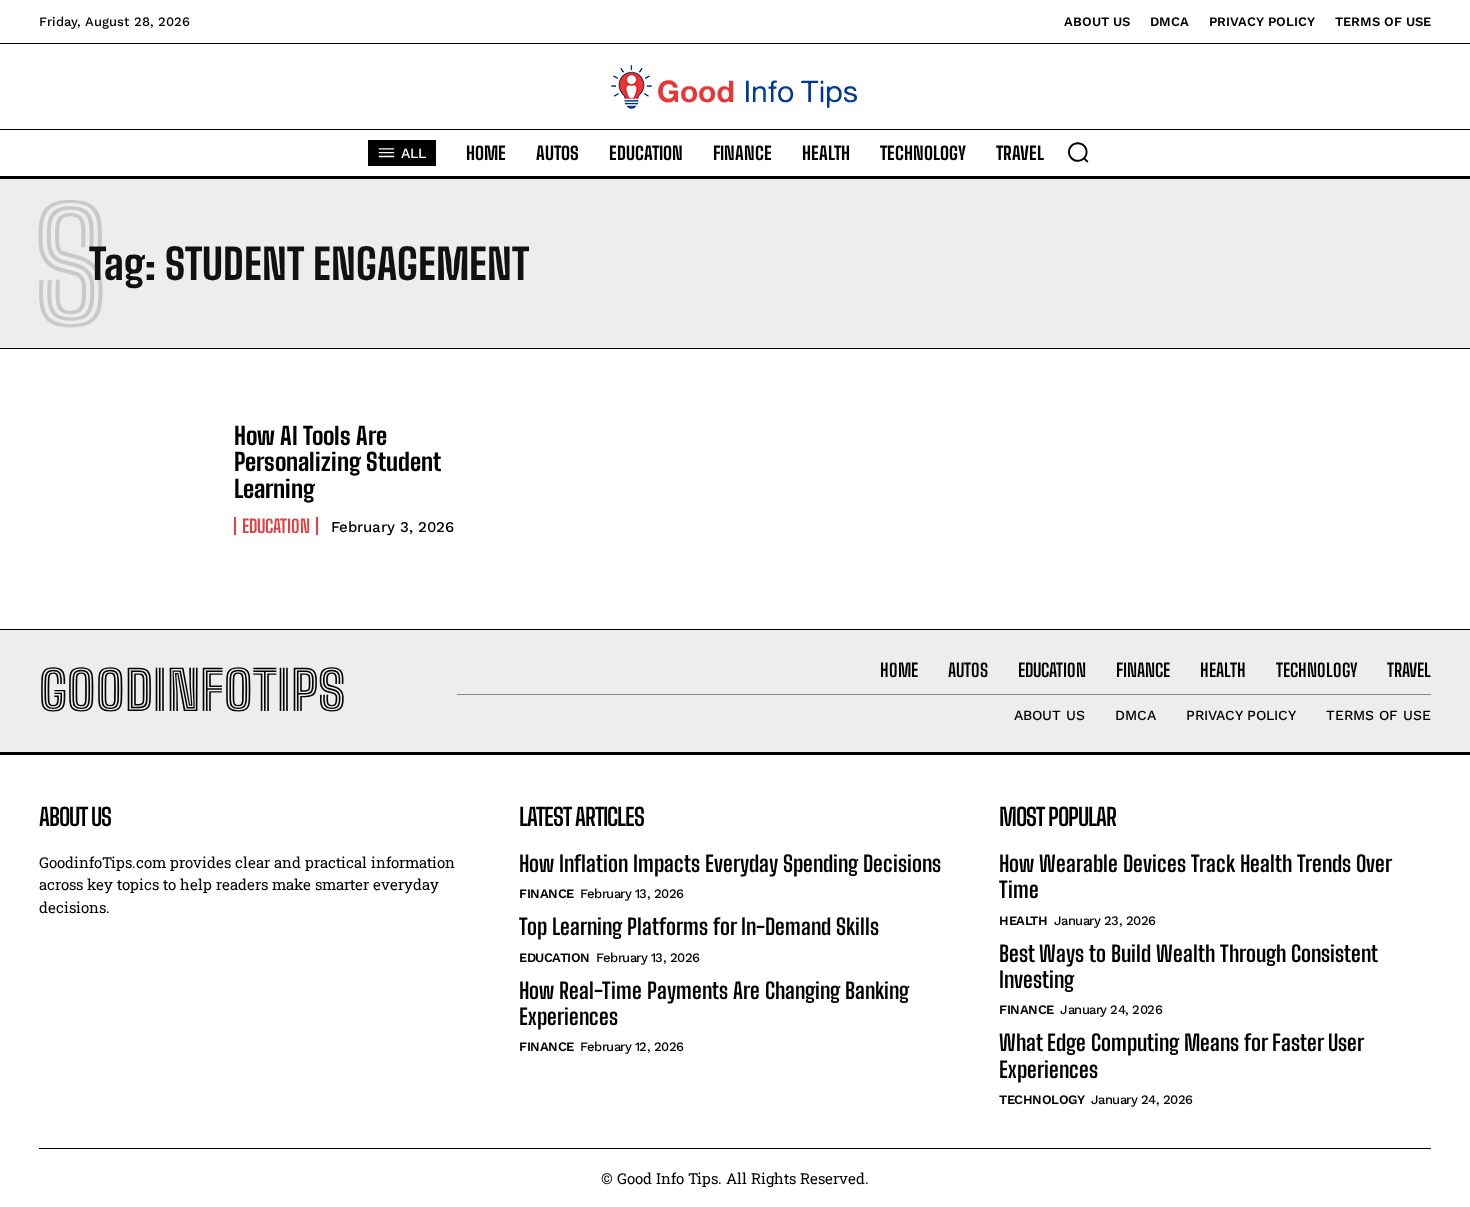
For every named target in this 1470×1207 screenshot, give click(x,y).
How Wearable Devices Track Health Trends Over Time (1195, 876)
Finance (546, 893)
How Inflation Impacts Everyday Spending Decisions (730, 863)
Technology (1041, 1099)
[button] (1078, 152)
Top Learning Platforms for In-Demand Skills (699, 926)
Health (1023, 920)
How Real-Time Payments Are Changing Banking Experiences (714, 1003)
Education (276, 526)
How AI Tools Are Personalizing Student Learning (337, 462)
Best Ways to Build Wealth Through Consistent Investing (1188, 966)
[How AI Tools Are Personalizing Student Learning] (126, 479)
